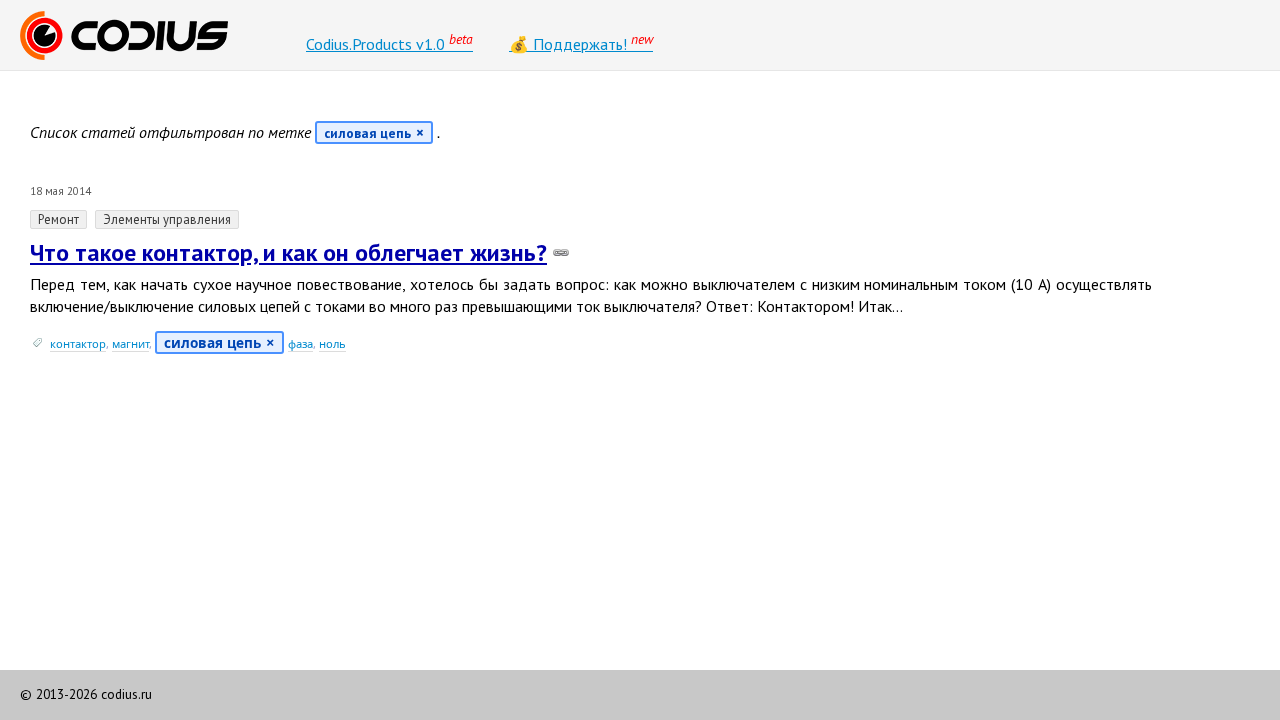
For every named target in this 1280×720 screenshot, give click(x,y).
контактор (78, 343)
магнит (130, 343)
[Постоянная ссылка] (561, 252)
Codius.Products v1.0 (389, 42)
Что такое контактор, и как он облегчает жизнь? (288, 252)
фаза (300, 343)
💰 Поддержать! (581, 42)
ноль (332, 343)
